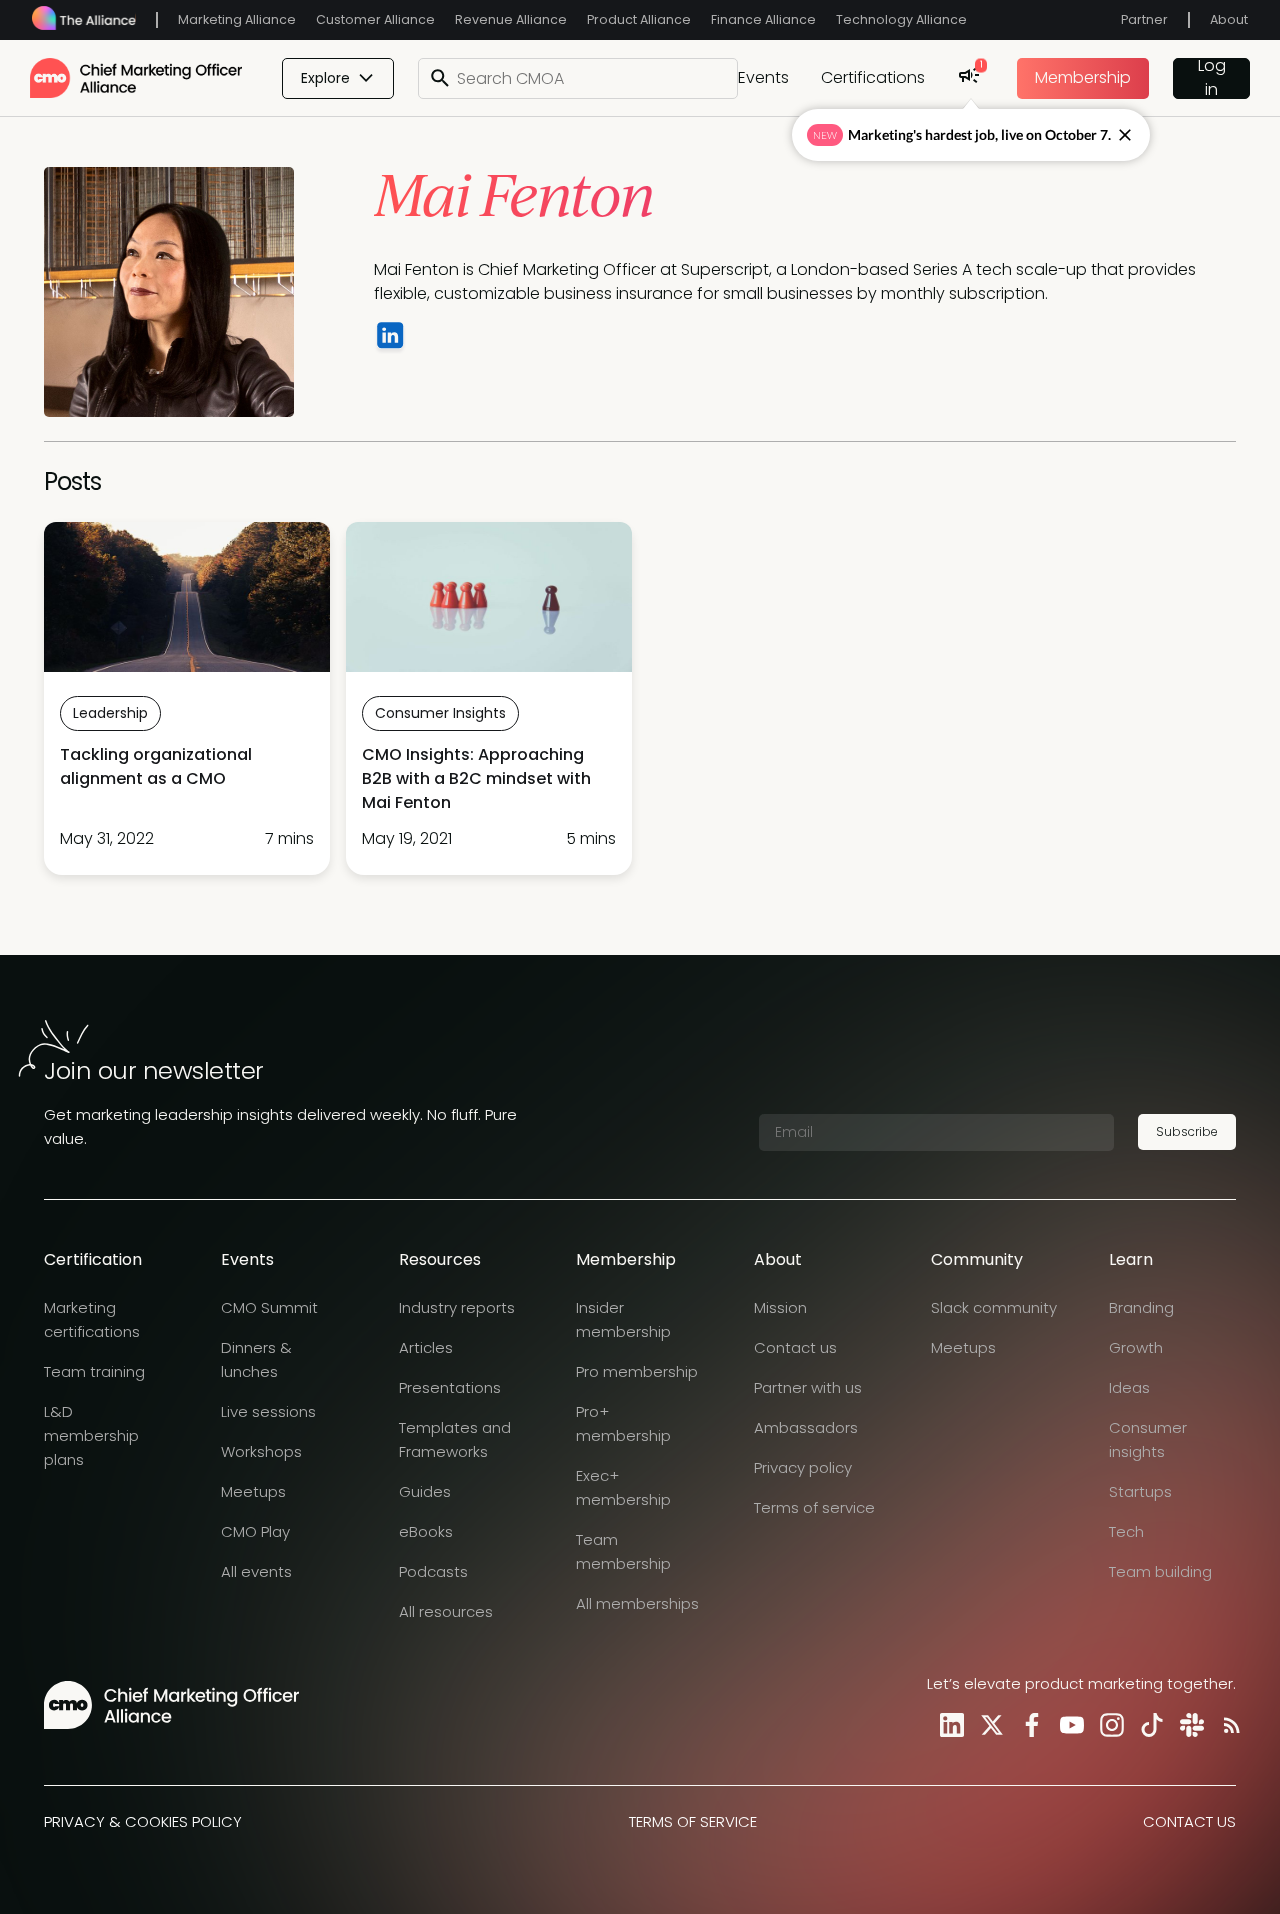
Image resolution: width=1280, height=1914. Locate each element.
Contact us (795, 1347)
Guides (425, 1491)
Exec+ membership (623, 1487)
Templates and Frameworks (455, 1439)
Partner (1144, 19)
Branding (1141, 1307)
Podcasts (433, 1571)
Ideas (1129, 1387)
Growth (1136, 1347)
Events (763, 77)
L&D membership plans (91, 1435)
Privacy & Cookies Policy (143, 1821)
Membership (1083, 77)
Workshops (261, 1451)
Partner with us (808, 1387)
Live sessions (268, 1411)
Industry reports (457, 1307)
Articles (426, 1347)
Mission (780, 1307)
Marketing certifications (92, 1319)
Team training (94, 1371)
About (1229, 19)
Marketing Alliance (237, 19)
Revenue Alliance (511, 19)
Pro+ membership (623, 1423)
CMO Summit (269, 1307)
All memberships (637, 1603)
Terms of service (814, 1507)
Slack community (994, 1307)
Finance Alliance (763, 19)
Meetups (253, 1491)
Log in (1212, 78)
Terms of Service (693, 1821)
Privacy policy (803, 1467)
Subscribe (1187, 1131)
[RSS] (1228, 1724)
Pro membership (637, 1371)
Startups (1140, 1491)
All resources (446, 1611)
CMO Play (255, 1531)
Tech (1126, 1531)
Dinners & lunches (256, 1359)
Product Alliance (639, 19)
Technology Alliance (901, 19)
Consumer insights (1148, 1439)
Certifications (873, 77)
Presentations (450, 1387)
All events (256, 1571)
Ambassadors (806, 1427)
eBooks (426, 1531)
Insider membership (623, 1319)
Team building (1160, 1571)
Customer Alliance (375, 19)
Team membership (623, 1551)
